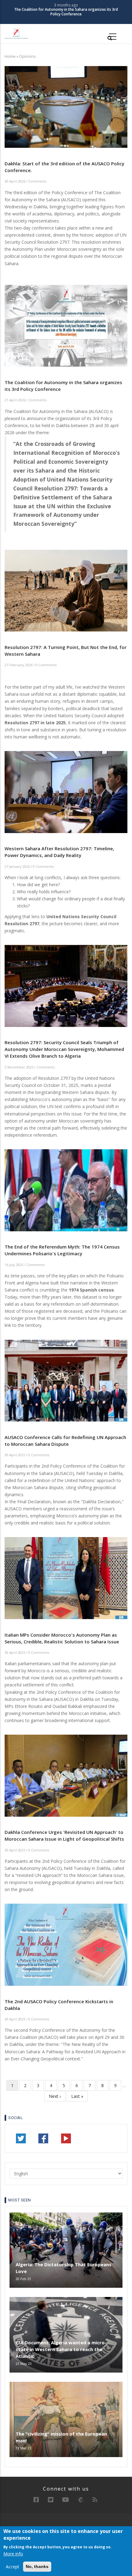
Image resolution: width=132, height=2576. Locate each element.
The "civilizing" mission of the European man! (61, 2437)
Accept (13, 2567)
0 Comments (46, 665)
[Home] (16, 33)
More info (13, 2554)
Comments (37, 181)
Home (10, 56)
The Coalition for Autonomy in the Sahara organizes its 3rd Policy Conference (66, 12)
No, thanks (37, 2566)
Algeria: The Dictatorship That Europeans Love (64, 2268)
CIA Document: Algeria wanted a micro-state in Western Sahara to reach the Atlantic (61, 2349)
